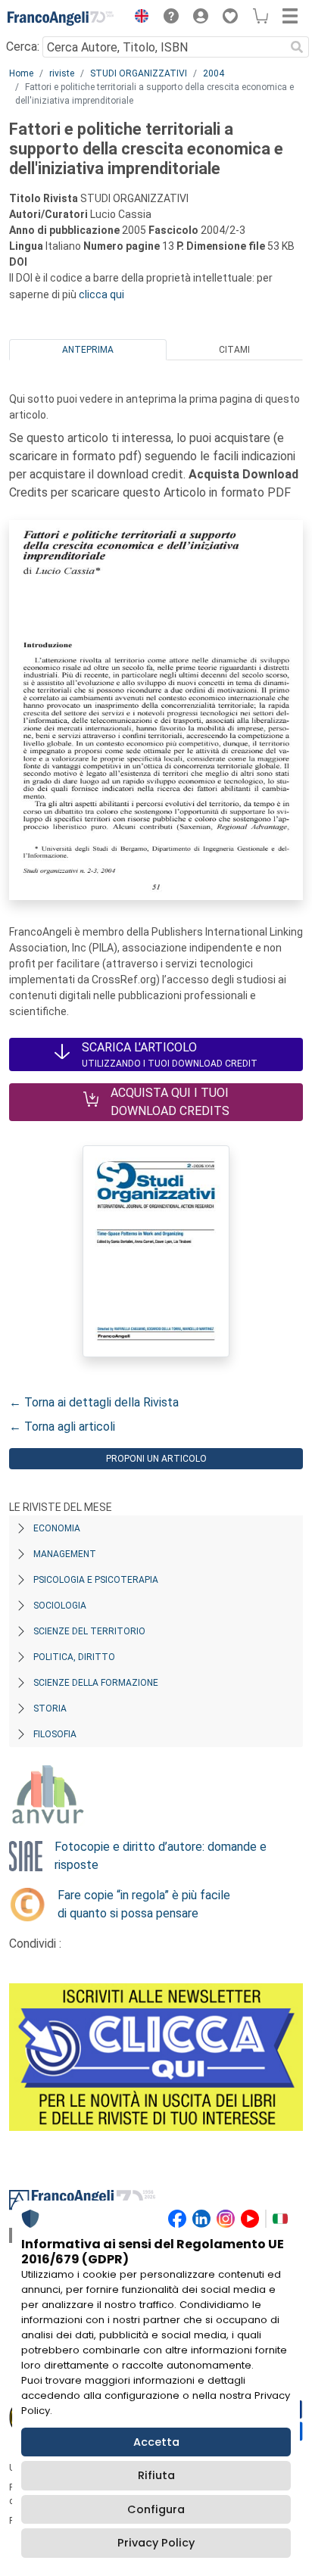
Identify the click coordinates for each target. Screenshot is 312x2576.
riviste (62, 73)
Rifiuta (156, 2475)
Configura (156, 2509)
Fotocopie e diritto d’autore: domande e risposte (161, 1856)
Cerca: (23, 47)
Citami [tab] (234, 350)
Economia (57, 1528)
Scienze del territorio (89, 1631)
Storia (50, 1709)
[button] (138, 18)
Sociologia (60, 1606)
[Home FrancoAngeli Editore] (61, 18)
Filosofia (55, 1734)
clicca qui (101, 294)
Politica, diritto (74, 1657)
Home (21, 73)
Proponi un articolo (156, 1459)
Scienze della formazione (96, 1683)
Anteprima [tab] (88, 350)
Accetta (156, 2442)
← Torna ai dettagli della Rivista (94, 1402)
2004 (214, 73)
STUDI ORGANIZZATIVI (139, 73)
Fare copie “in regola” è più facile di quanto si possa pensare (144, 1904)
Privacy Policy (156, 2543)
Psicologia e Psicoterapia (96, 1580)
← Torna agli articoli (62, 1427)
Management (65, 1554)
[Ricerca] (297, 47)
